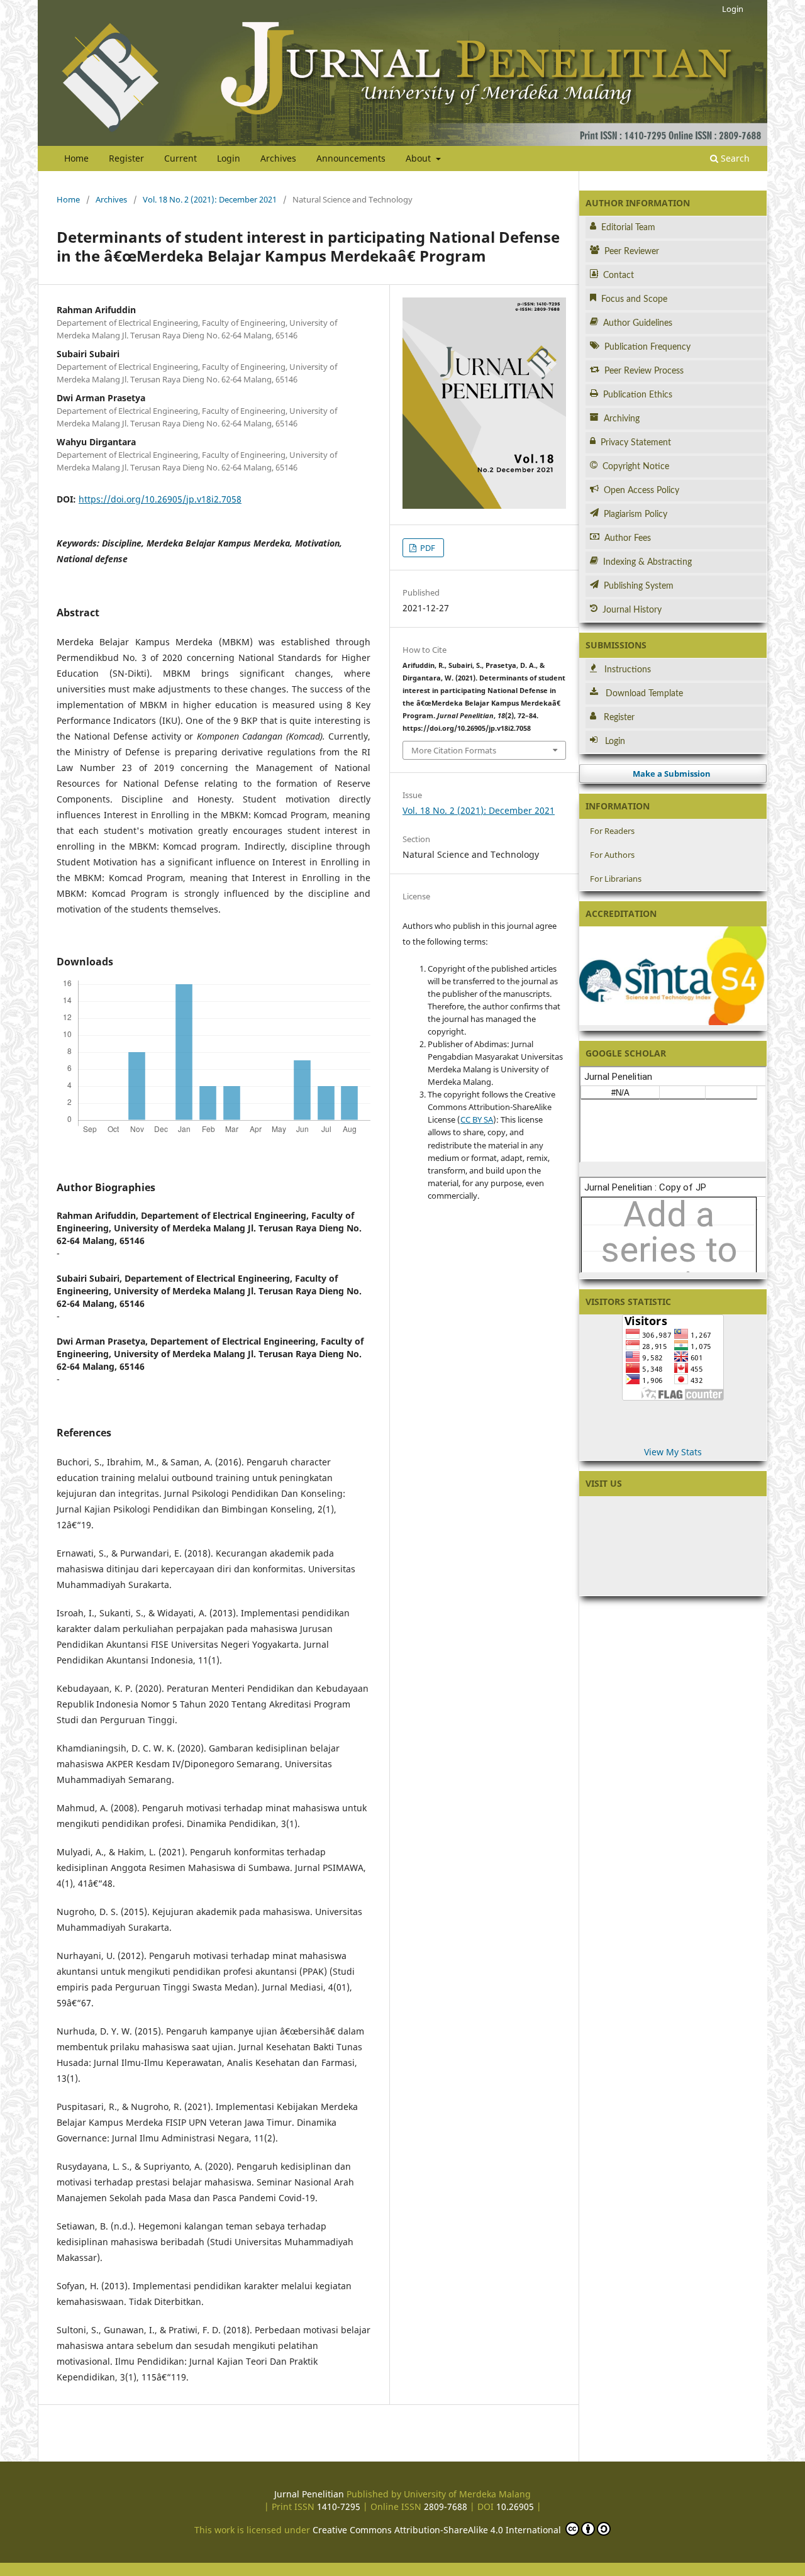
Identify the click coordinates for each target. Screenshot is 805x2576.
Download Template (644, 694)
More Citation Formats (454, 750)
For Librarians (616, 879)
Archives (278, 158)
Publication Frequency (647, 347)
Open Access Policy (641, 491)
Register (126, 158)
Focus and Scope (634, 299)
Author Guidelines (638, 323)
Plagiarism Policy (636, 514)
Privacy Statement (636, 443)
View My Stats (673, 1452)
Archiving (622, 419)
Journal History (632, 610)
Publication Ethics (638, 395)
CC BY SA (477, 1119)
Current (180, 158)
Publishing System (639, 586)
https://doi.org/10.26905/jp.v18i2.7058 (160, 499)
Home (76, 158)
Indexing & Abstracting (647, 562)
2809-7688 (446, 2507)
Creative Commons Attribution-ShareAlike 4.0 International (438, 2530)
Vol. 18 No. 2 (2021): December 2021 (210, 199)
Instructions (628, 670)
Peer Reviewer (632, 252)
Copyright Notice (636, 467)
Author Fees (628, 538)
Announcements (351, 158)
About (419, 158)
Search (734, 158)
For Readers (612, 831)
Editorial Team (628, 228)
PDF (427, 548)
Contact (619, 275)
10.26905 (515, 2507)
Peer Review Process (644, 371)
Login (229, 158)
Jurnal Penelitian (309, 2494)
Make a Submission (672, 774)
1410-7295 (339, 2507)
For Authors (612, 855)
